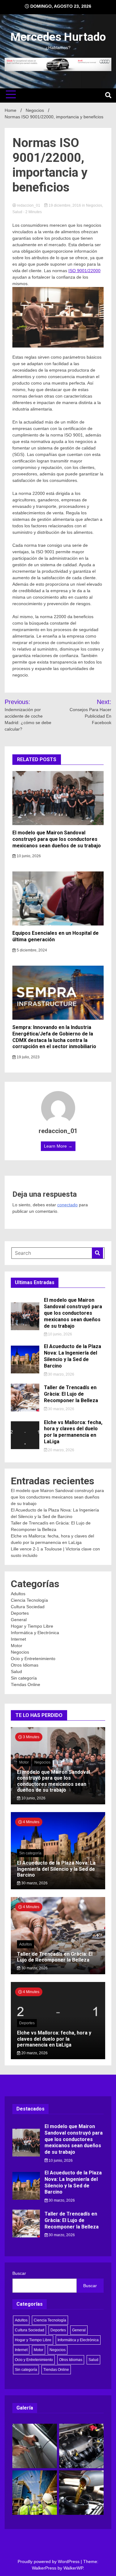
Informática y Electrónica (35, 1633)
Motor (17, 1646)
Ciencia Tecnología (29, 1600)
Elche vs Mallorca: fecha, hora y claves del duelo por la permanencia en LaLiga (73, 1432)
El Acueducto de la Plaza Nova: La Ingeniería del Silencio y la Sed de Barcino (73, 1356)
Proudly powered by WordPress (49, 2561)
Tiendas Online (26, 1684)
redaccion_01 (29, 205)
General (19, 1620)
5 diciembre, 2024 (31, 950)
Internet (18, 1639)
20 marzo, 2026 (61, 1450)
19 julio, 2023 (28, 1057)
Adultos (18, 1594)
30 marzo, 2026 (61, 1374)
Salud (17, 212)
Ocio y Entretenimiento (33, 1659)
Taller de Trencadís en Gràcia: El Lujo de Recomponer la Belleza (71, 1394)
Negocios (94, 205)
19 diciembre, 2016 (65, 205)
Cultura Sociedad (28, 1607)
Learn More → (58, 1146)
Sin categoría (24, 1678)
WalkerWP (73, 2568)
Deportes (20, 1613)
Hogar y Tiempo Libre (32, 1626)
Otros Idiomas (25, 1665)
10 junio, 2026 (28, 856)
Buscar (19, 2273)
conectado (67, 1205)
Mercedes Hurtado (58, 37)
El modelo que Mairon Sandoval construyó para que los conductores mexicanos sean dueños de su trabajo (57, 839)
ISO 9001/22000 (84, 271)
